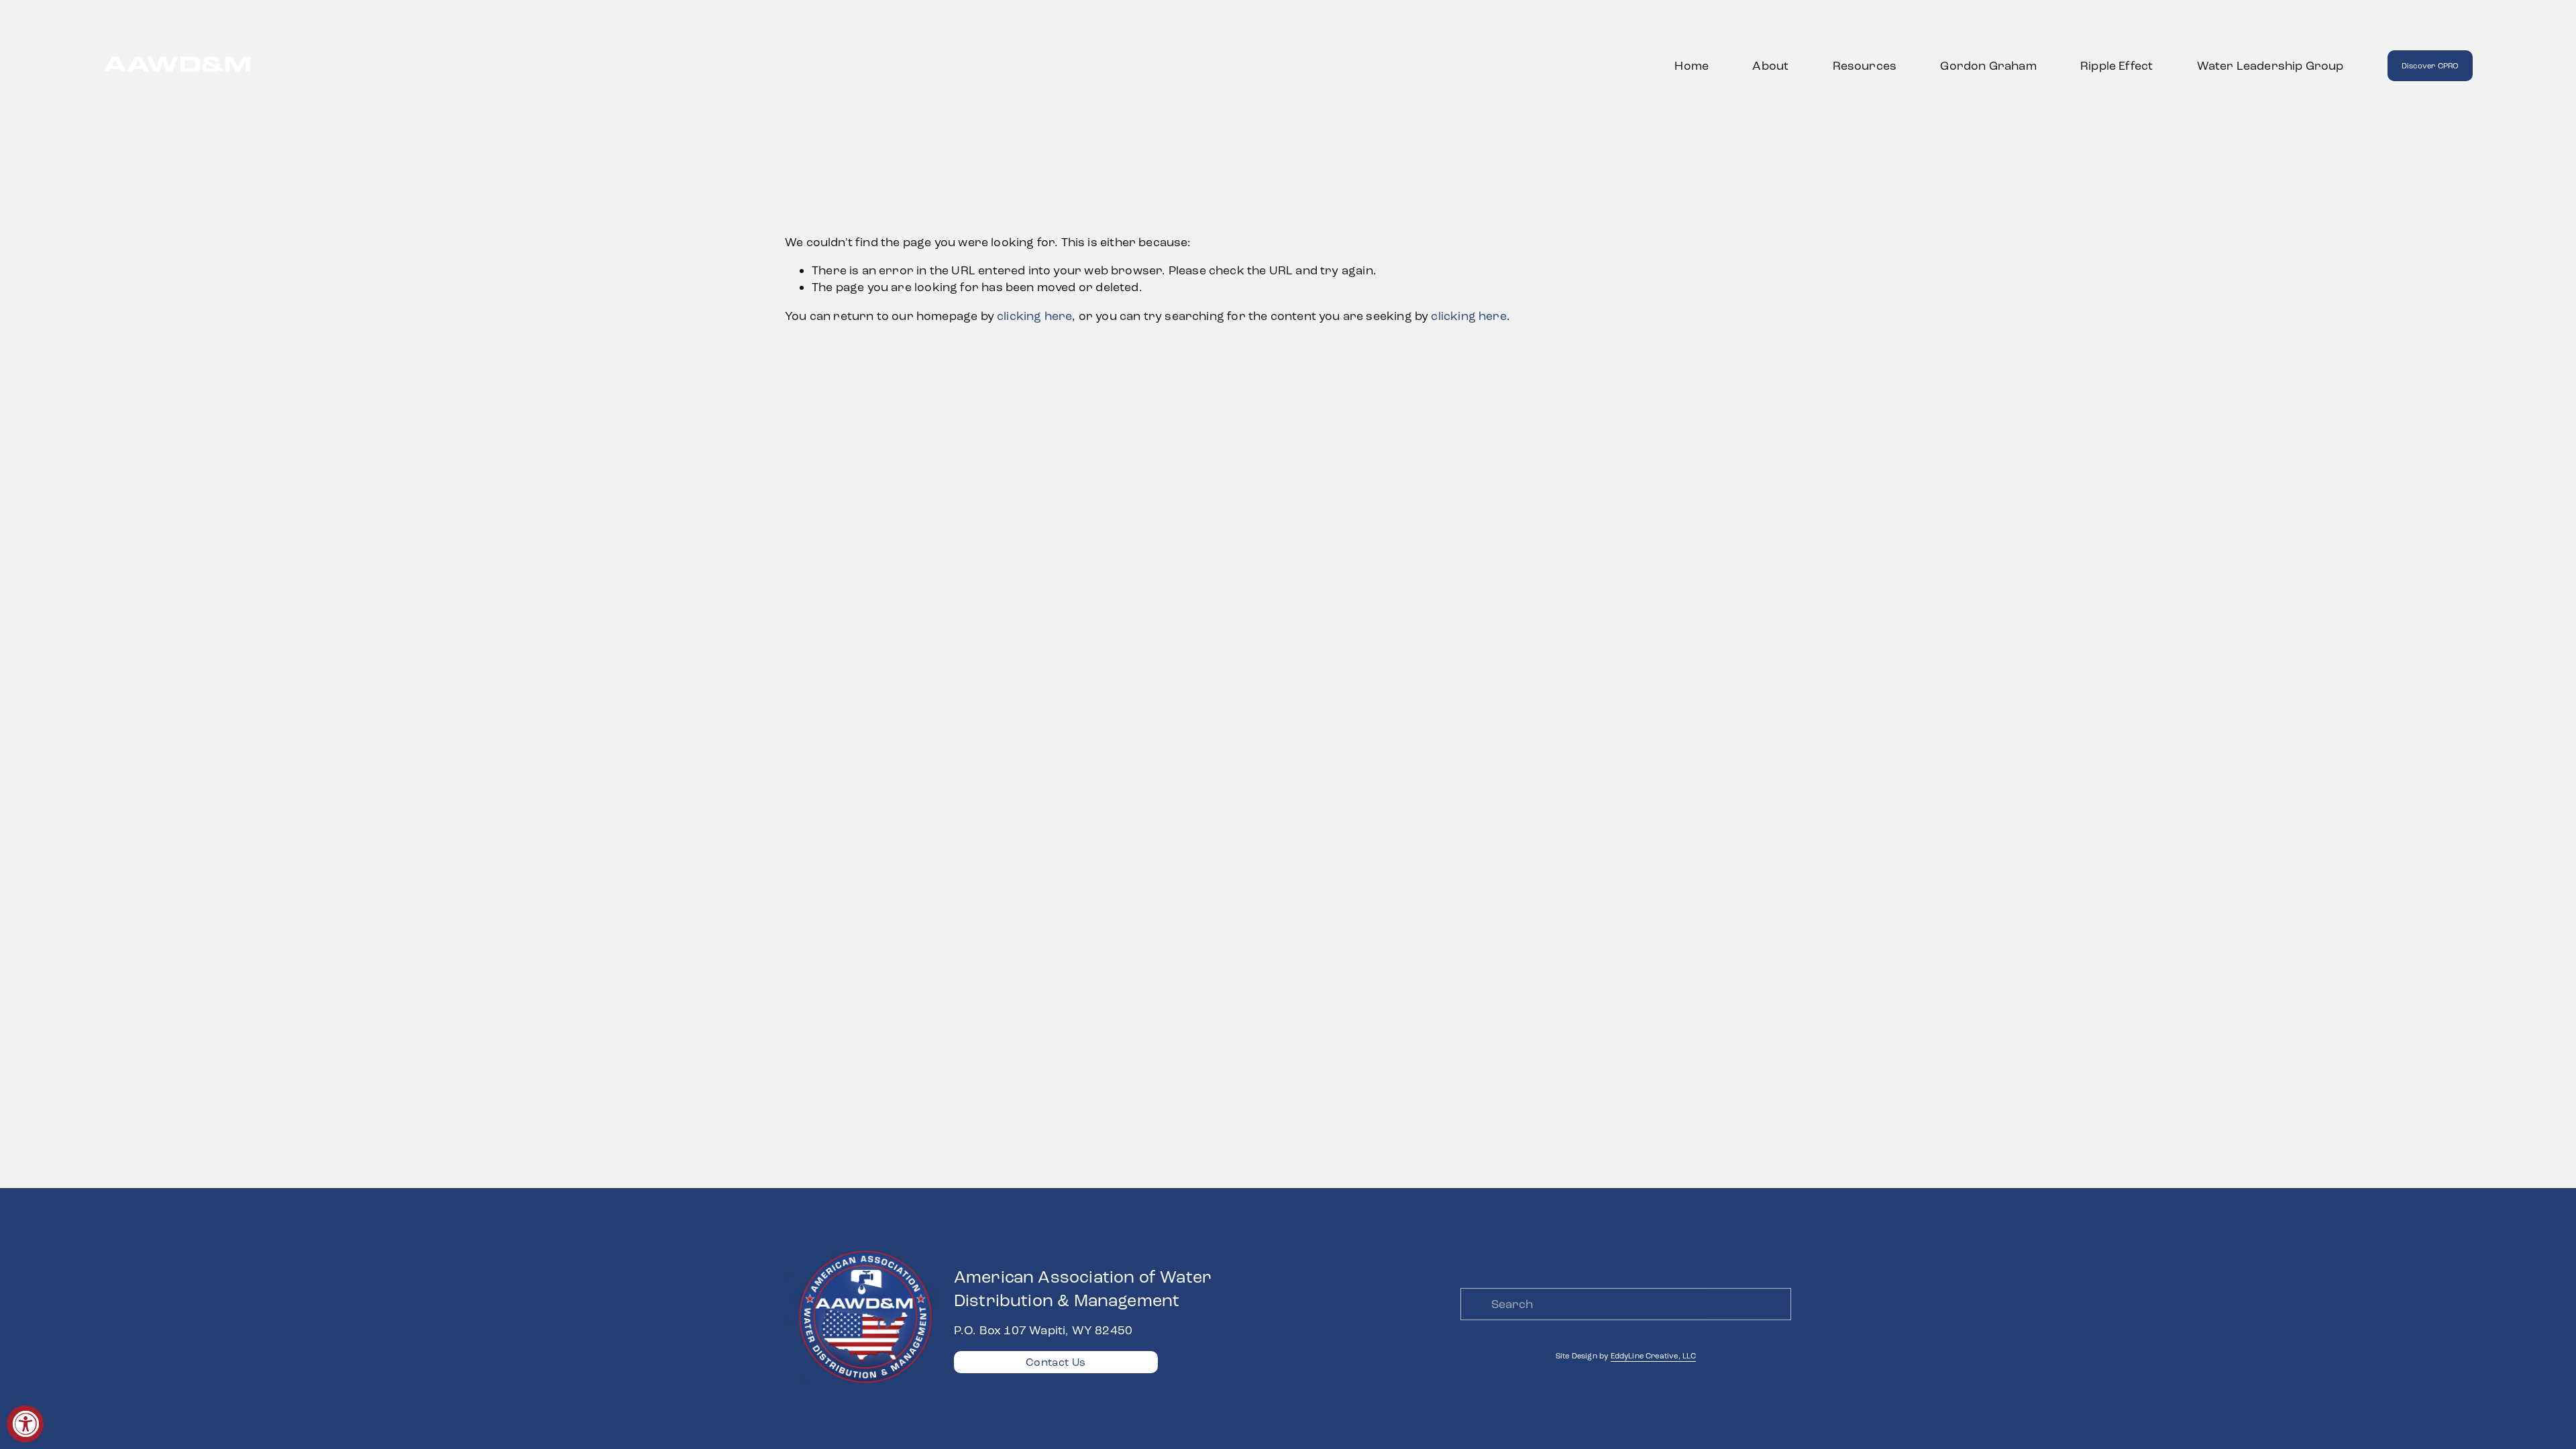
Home (1692, 66)
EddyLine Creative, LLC (1654, 1356)
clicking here (1034, 316)
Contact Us (1056, 1362)
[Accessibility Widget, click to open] (25, 1424)
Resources (1865, 66)
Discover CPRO (2430, 66)
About (1770, 66)
